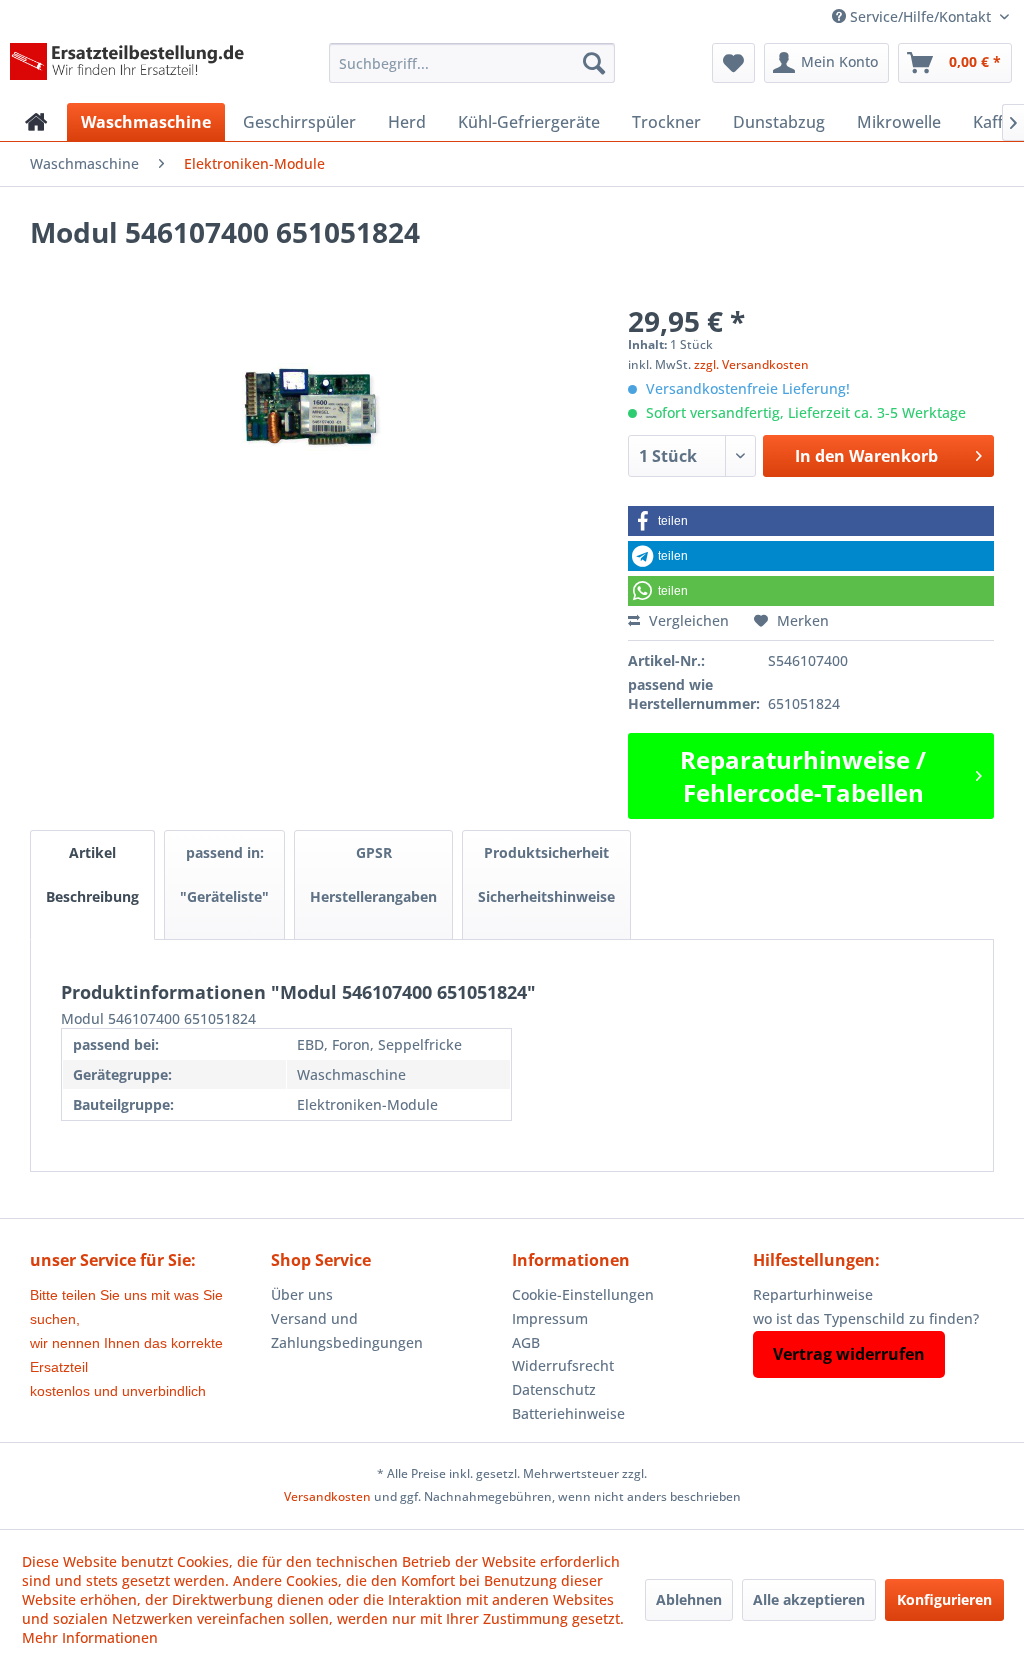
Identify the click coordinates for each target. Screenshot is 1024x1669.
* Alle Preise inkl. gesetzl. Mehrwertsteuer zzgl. (512, 1473)
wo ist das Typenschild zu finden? (866, 1318)
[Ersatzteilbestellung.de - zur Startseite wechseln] (132, 68)
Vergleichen (687, 620)
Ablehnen (689, 1599)
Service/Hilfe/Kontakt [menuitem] (920, 16)
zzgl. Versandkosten (751, 364)
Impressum (550, 1318)
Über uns (302, 1294)
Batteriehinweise (568, 1413)
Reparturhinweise (813, 1294)
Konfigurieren (944, 1599)
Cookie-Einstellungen (583, 1294)
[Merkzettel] (733, 63)
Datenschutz (554, 1389)
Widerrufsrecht (563, 1365)
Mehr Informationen (90, 1637)
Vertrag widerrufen (849, 1354)
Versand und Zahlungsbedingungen (347, 1330)
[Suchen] (594, 63)
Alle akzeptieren (809, 1599)
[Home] (36, 122)
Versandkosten (327, 1496)
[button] (811, 521)
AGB (526, 1342)
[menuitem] (472, 63)
